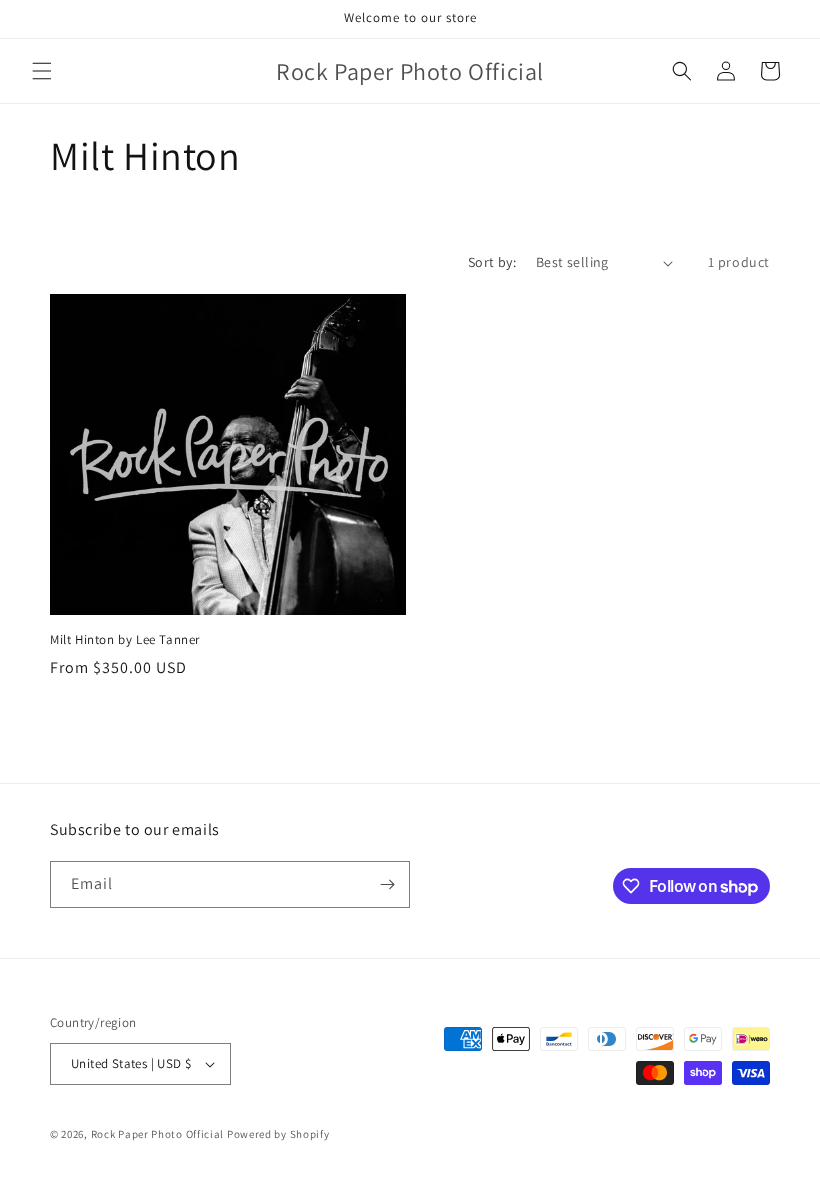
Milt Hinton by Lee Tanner (125, 640)
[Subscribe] (387, 884)
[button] (42, 71)
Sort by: (492, 262)
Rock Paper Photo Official (159, 1134)
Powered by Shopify (278, 1134)
